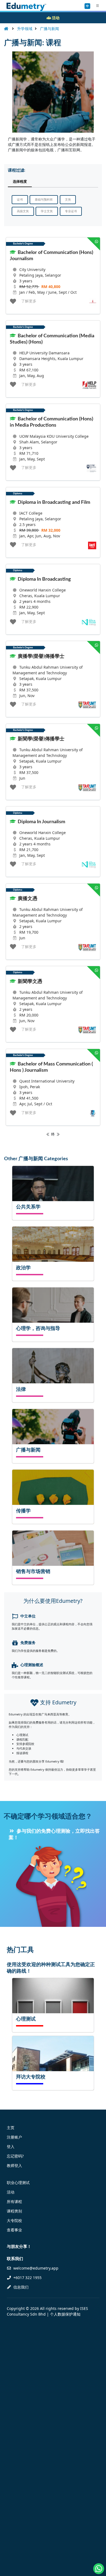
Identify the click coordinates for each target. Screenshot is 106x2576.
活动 (11, 2192)
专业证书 (71, 211)
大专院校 (14, 2220)
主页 (11, 2128)
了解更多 (29, 301)
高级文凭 (23, 211)
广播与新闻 (49, 29)
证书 (20, 200)
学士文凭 (47, 211)
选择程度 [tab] (20, 182)
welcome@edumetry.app (36, 2268)
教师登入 (14, 2165)
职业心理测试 (18, 2183)
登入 (11, 2147)
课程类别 (14, 2211)
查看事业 (14, 2230)
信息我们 (20, 2287)
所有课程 (14, 2201)
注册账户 (14, 2137)
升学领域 (25, 29)
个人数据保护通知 (65, 2314)
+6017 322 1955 (27, 2278)
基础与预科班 (44, 200)
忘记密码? (15, 2156)
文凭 (68, 200)
